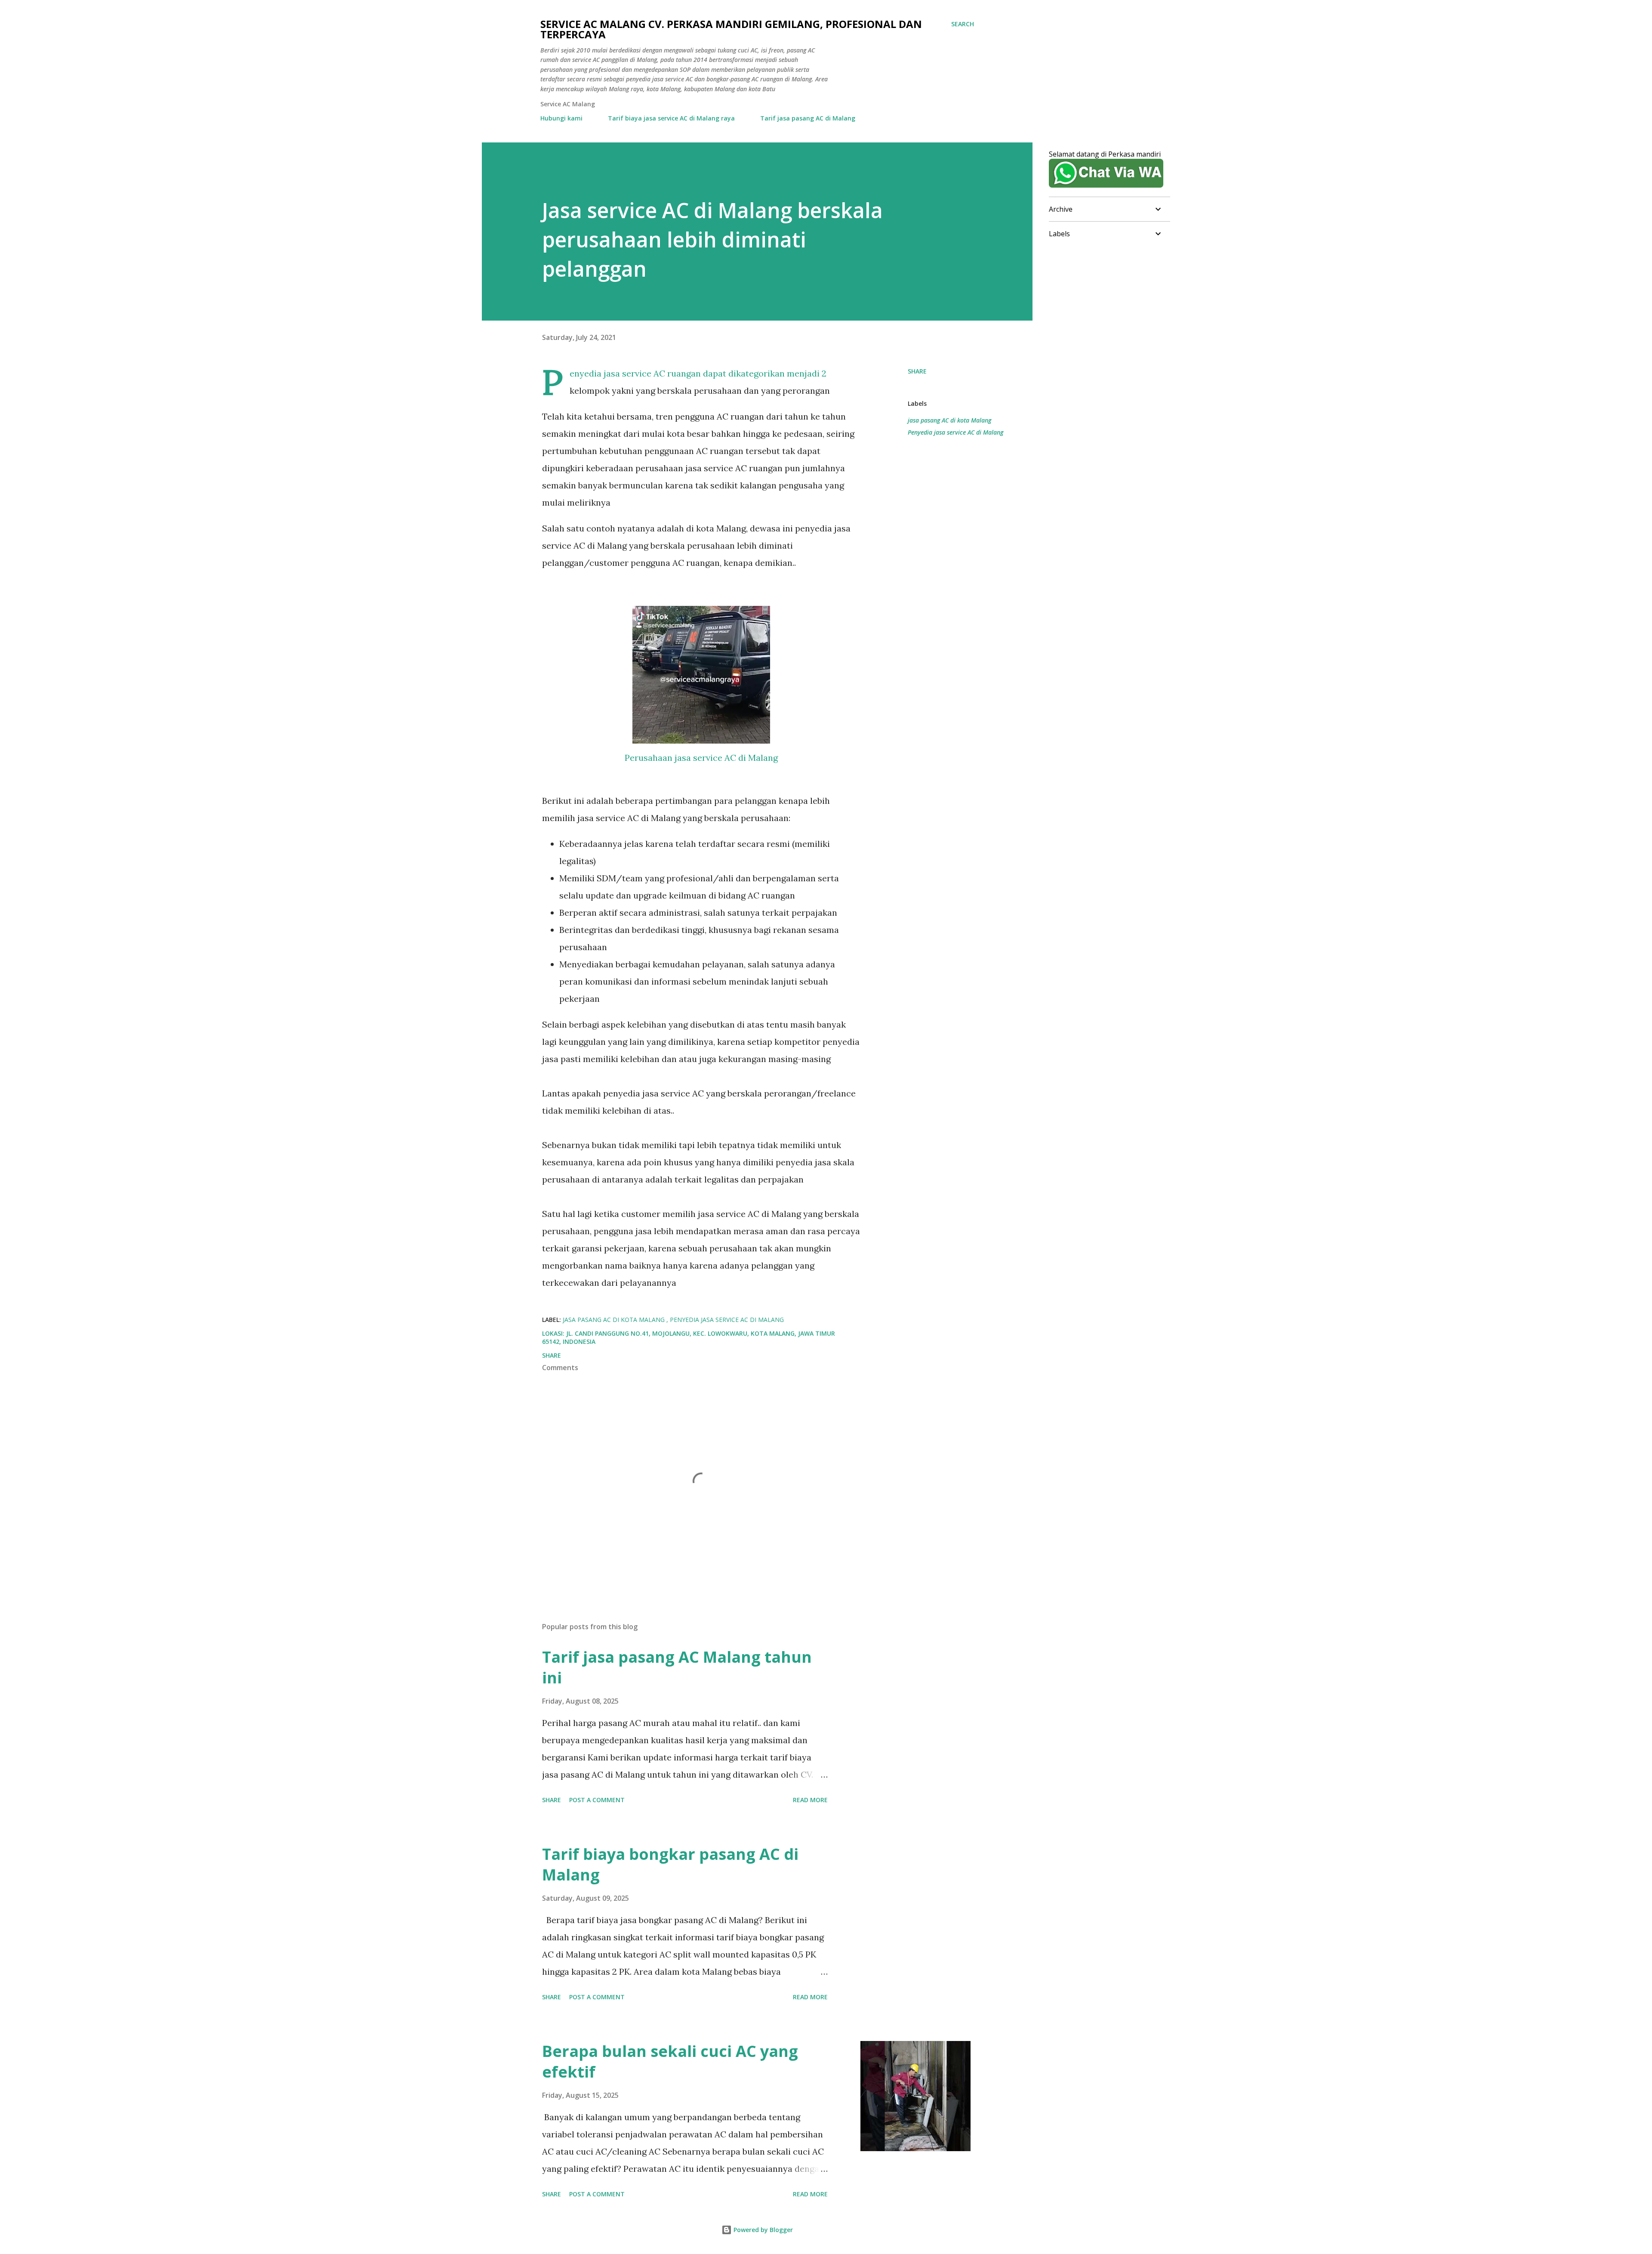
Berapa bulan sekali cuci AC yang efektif (670, 2061)
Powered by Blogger (762, 2230)
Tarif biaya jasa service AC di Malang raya (671, 118)
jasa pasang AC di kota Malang (949, 420)
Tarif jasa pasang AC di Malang (808, 118)
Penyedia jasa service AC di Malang (955, 432)
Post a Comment (597, 1800)
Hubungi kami (561, 118)
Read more (810, 1800)
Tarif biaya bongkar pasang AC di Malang (670, 1864)
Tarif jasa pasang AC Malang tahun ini (677, 1667)
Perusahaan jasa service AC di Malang (701, 758)
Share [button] (917, 371)
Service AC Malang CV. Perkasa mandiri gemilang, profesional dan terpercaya (731, 29)
